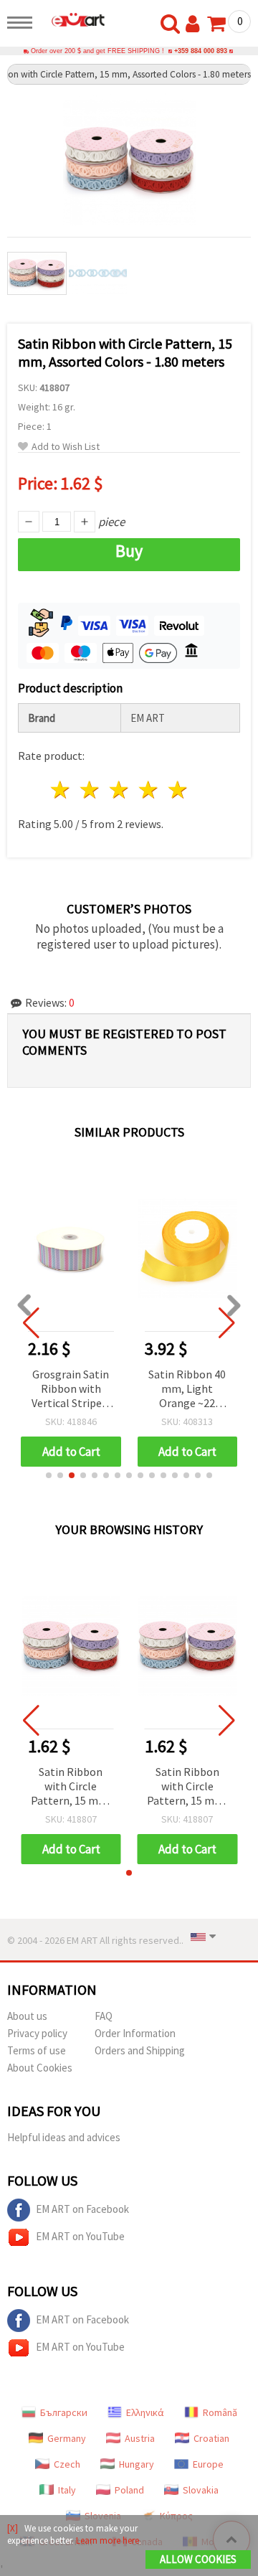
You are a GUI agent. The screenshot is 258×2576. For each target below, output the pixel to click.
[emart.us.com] (72, 19)
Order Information (135, 2033)
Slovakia (201, 2490)
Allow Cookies (198, 2559)
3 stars (120, 790)
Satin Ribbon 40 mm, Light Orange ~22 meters (187, 1390)
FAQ (104, 2016)
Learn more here (107, 2540)
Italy (67, 2490)
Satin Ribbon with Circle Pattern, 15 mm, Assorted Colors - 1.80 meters (71, 1787)
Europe (208, 2464)
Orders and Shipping (140, 2050)
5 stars (178, 790)
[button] (49, 1475)
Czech (67, 2464)
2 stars (91, 790)
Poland (129, 2490)
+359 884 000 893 (201, 51)
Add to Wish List (66, 447)
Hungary (137, 2464)
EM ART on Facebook (82, 2209)
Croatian (211, 2438)
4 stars (149, 790)
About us (27, 2016)
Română (220, 2412)
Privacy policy (37, 2033)
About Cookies (40, 2068)
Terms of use (37, 2050)
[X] (13, 2528)
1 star (61, 790)
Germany (67, 2438)
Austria (140, 2438)
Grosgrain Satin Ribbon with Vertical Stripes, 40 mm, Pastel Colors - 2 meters (71, 1390)
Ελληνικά (145, 2412)
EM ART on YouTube (80, 2236)
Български (64, 2412)
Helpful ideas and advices (64, 2137)
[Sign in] (196, 24)
